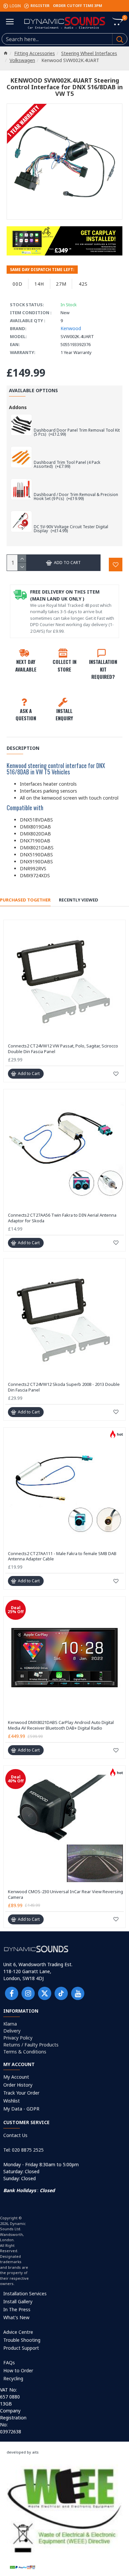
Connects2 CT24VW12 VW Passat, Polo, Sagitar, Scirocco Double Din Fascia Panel (63, 1049)
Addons (18, 407)
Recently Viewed (79, 900)
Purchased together (25, 900)
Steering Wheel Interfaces (89, 53)
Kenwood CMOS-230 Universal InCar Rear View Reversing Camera (65, 1895)
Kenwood (71, 328)
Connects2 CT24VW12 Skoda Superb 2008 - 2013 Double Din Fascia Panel (64, 1387)
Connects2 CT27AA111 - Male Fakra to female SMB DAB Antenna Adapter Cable (62, 1556)
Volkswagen (22, 60)
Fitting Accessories (35, 53)
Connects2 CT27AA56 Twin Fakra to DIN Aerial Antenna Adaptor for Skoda (62, 1218)
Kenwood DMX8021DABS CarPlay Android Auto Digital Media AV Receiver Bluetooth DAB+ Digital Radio (61, 1725)
